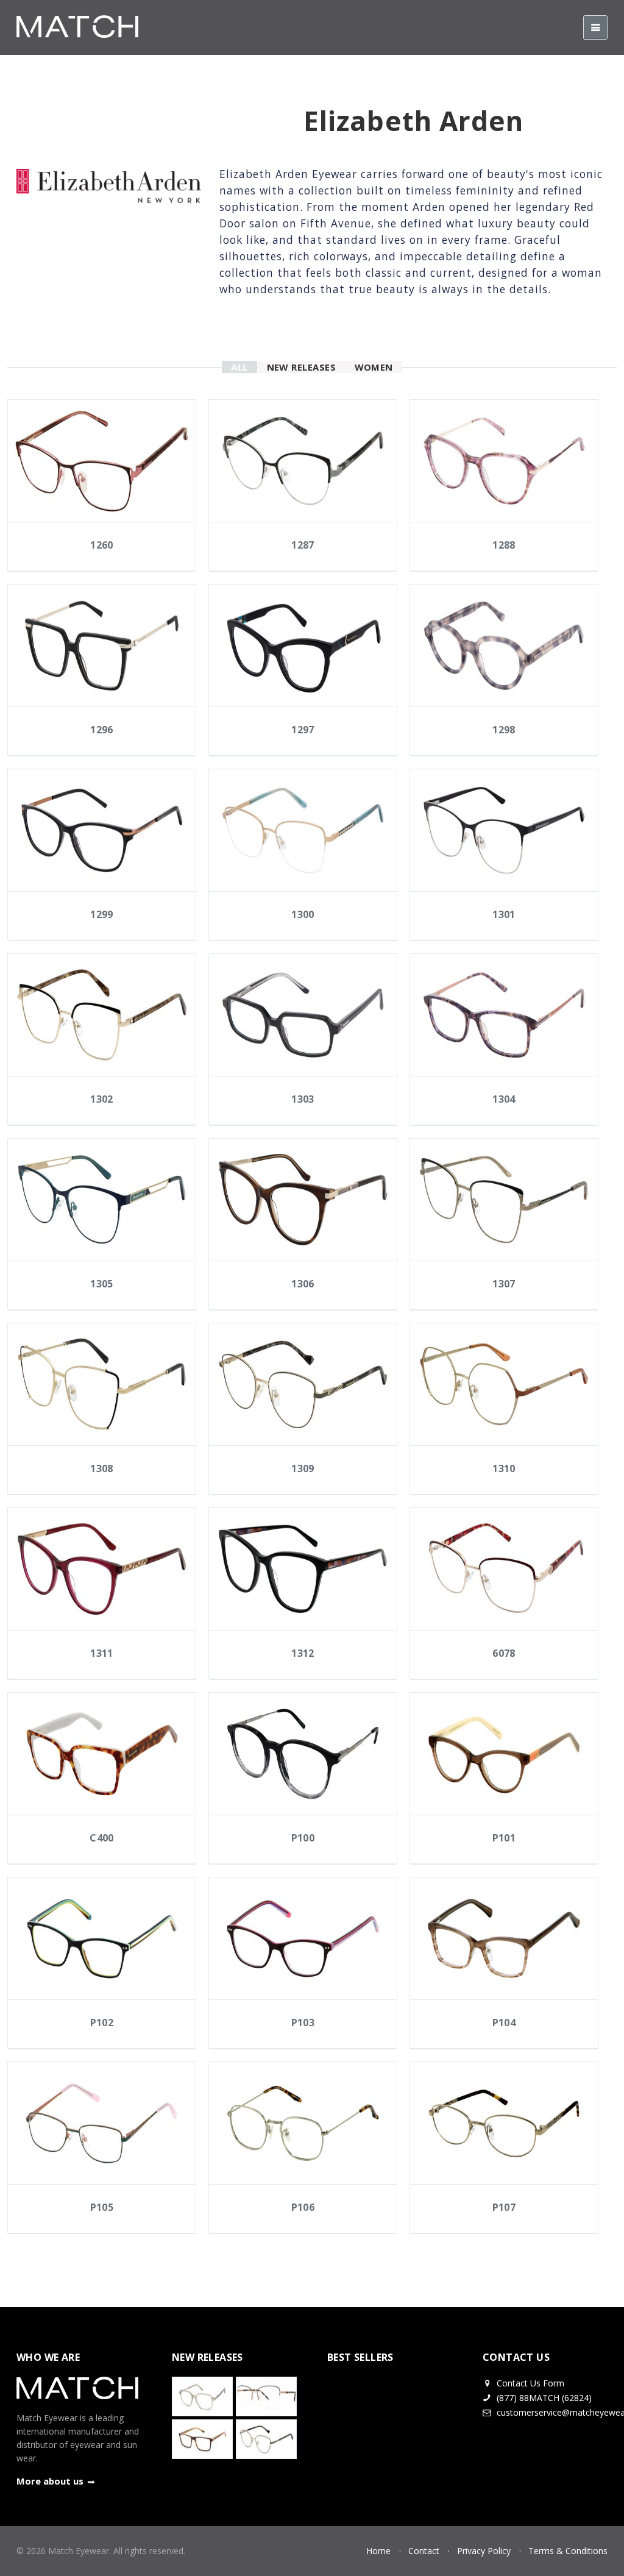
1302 (102, 1099)
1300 (303, 914)
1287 (303, 545)
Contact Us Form (529, 2383)
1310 (504, 1468)
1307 (504, 1284)
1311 (102, 1653)
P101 (504, 1838)
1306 (303, 1284)
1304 (504, 1099)
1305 (102, 1284)
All (239, 367)
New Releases (302, 367)
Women (374, 367)
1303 (303, 1099)
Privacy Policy (484, 2551)
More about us (50, 2481)
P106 (303, 2207)
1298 (504, 730)
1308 (102, 1468)
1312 (303, 1653)
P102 (102, 2023)
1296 (102, 730)
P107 (504, 2207)
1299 (102, 914)
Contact (424, 2551)
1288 (504, 545)
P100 (303, 1838)
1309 (303, 1468)
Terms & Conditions (568, 2551)
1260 (102, 545)
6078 (504, 1653)
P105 (102, 2207)
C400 (102, 1838)
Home (378, 2551)
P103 (303, 2023)
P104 (504, 2023)
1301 (504, 914)
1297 (303, 730)
